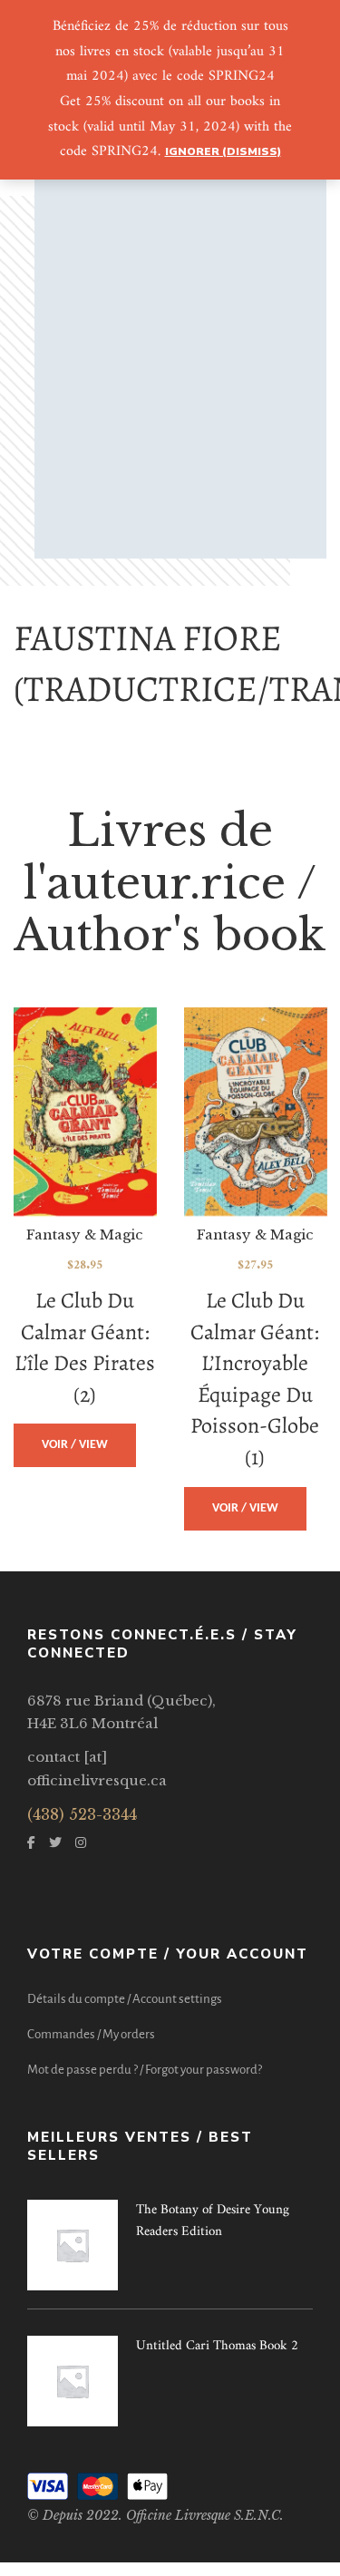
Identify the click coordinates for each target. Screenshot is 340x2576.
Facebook (31, 1842)
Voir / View (75, 1445)
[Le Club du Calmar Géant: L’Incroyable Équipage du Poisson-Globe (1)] (256, 1112)
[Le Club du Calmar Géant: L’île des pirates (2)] (85, 1112)
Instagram (81, 1842)
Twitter (55, 1842)
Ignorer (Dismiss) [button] (223, 151)
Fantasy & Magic (85, 1235)
